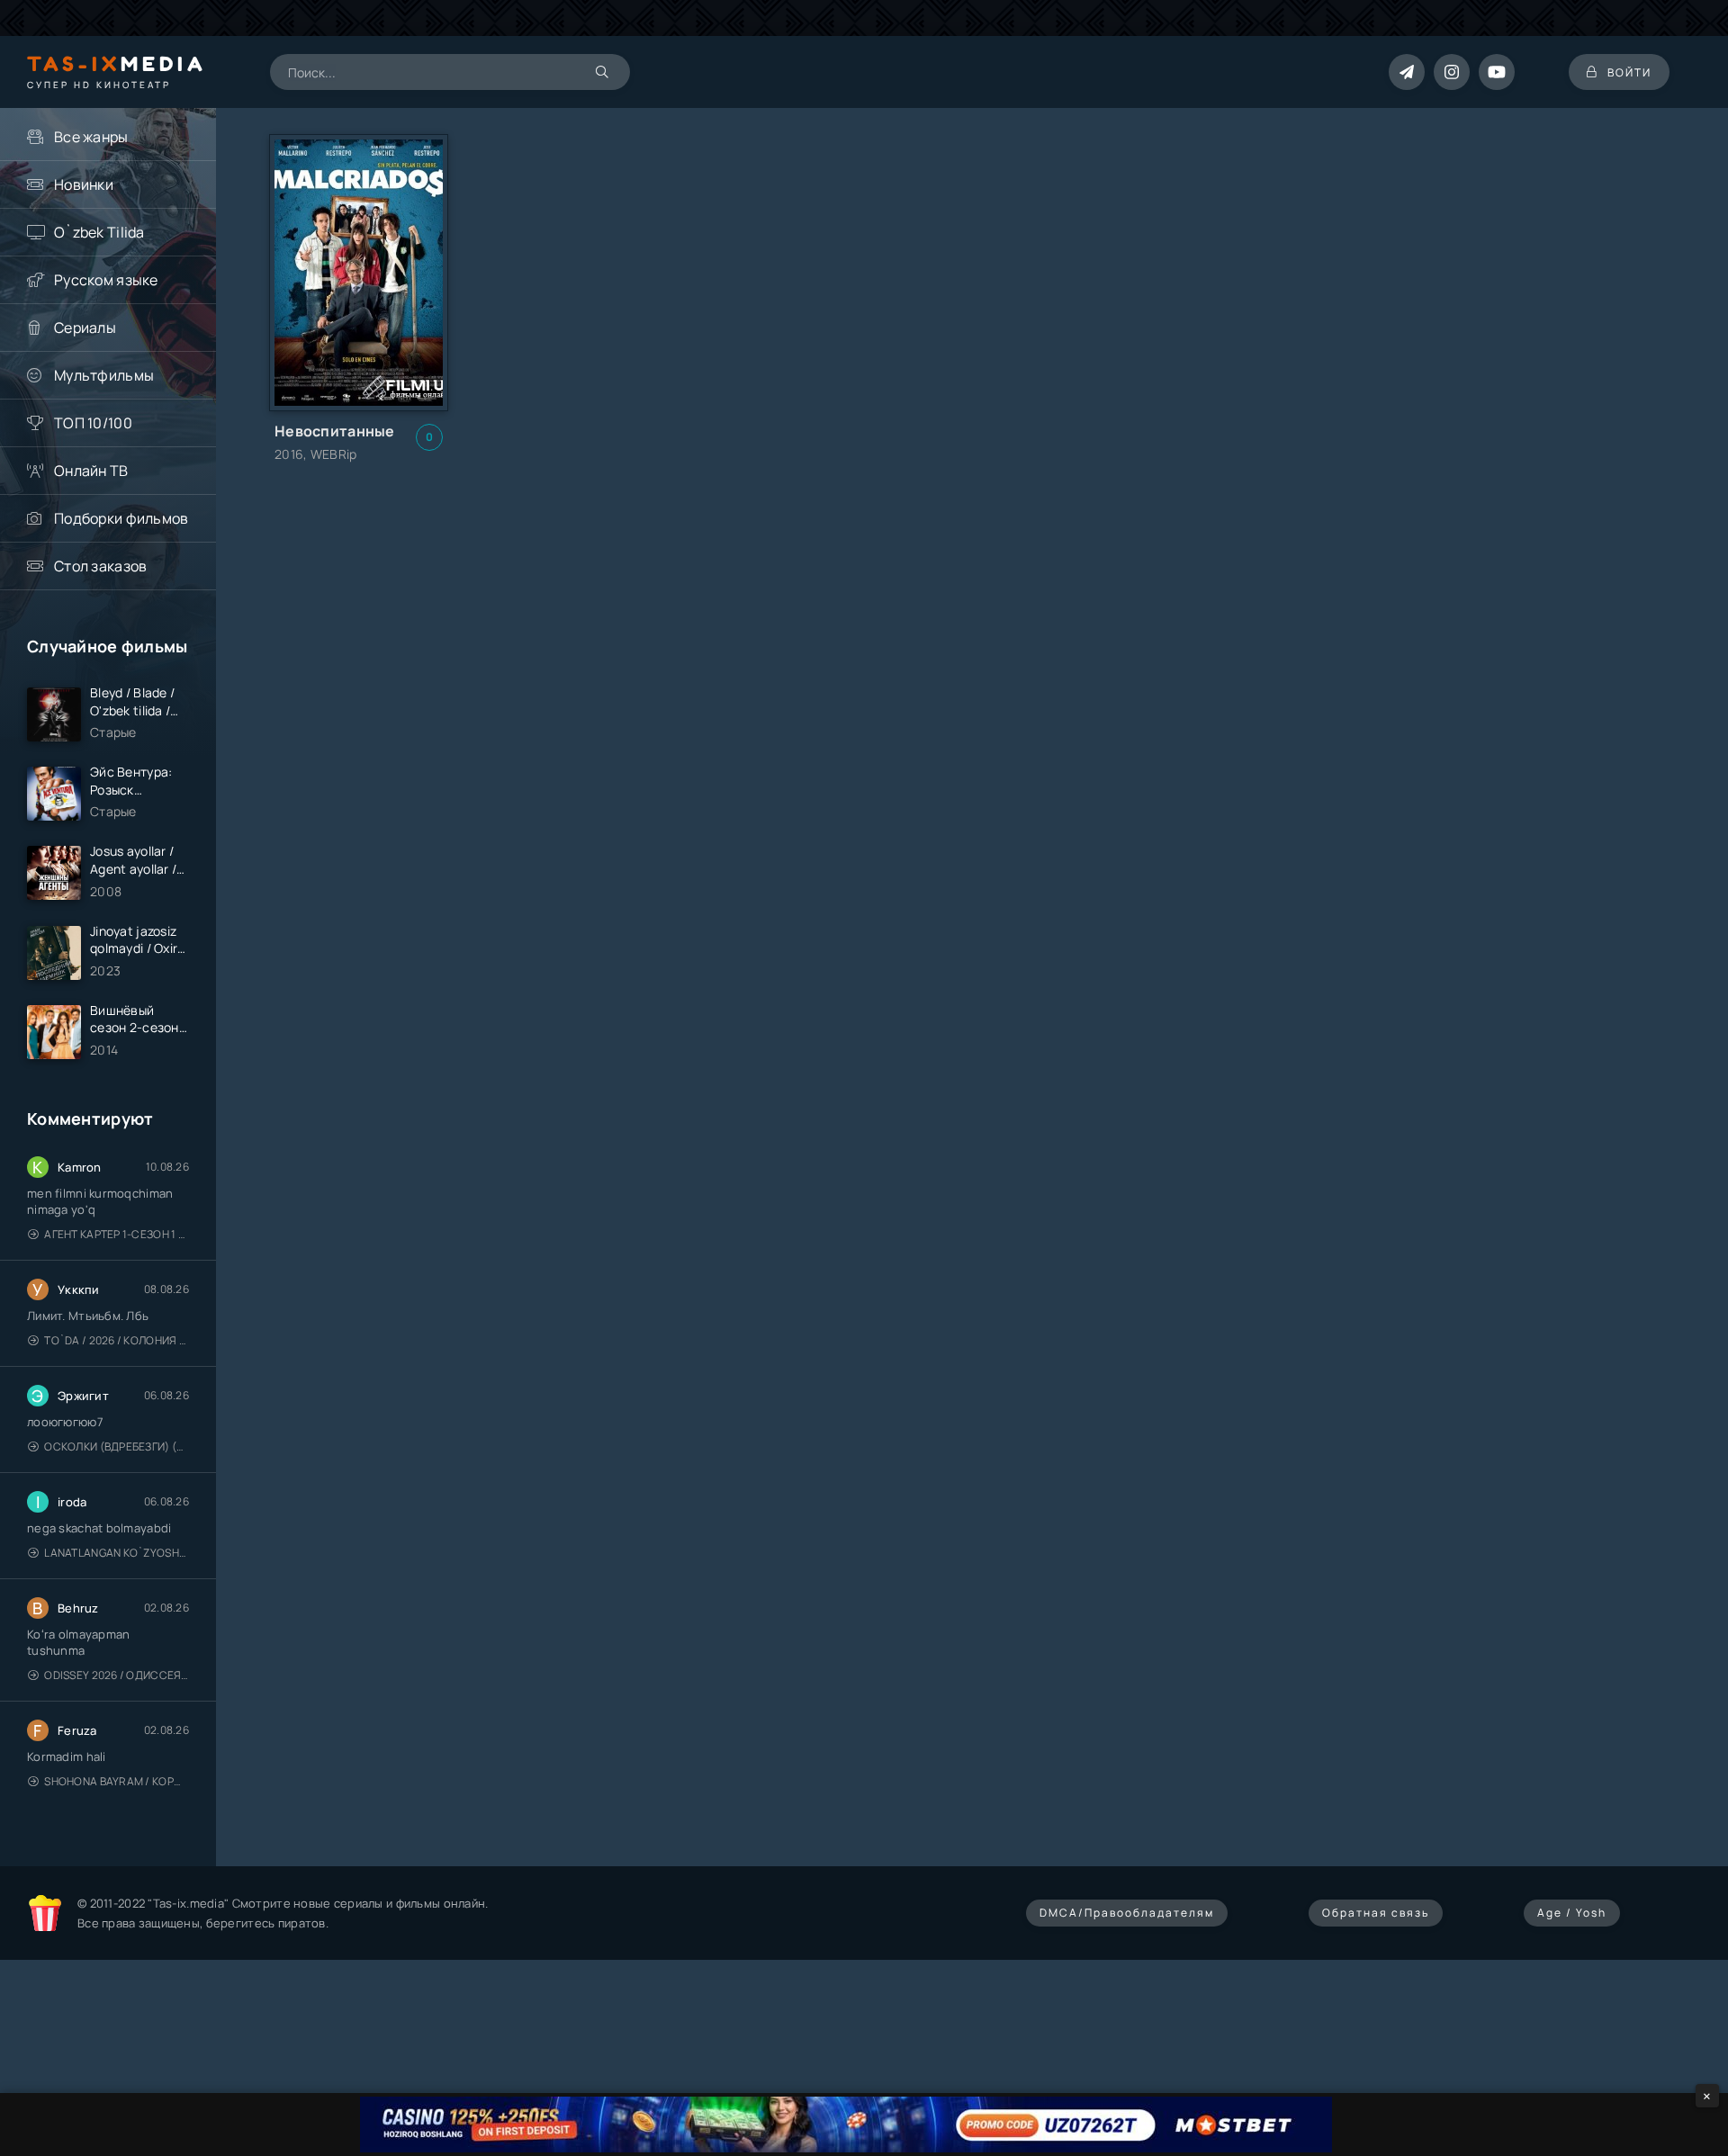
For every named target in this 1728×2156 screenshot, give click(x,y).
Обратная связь (1376, 1913)
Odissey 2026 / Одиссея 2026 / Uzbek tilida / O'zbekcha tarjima (117, 1675)
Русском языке (106, 280)
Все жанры (91, 137)
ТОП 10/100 (93, 423)
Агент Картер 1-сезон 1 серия (117, 1234)
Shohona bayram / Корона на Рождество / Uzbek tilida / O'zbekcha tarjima (117, 1781)
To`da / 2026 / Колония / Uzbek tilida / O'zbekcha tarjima (117, 1340)
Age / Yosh (1572, 1913)
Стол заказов (100, 566)
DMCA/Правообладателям (1127, 1913)
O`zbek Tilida (99, 232)
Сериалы (85, 328)
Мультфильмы (104, 375)
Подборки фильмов (121, 518)
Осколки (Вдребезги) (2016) (117, 1446)
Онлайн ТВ (91, 471)
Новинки (84, 184)
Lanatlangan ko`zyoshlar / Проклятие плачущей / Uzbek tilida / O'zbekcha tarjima (117, 1553)
